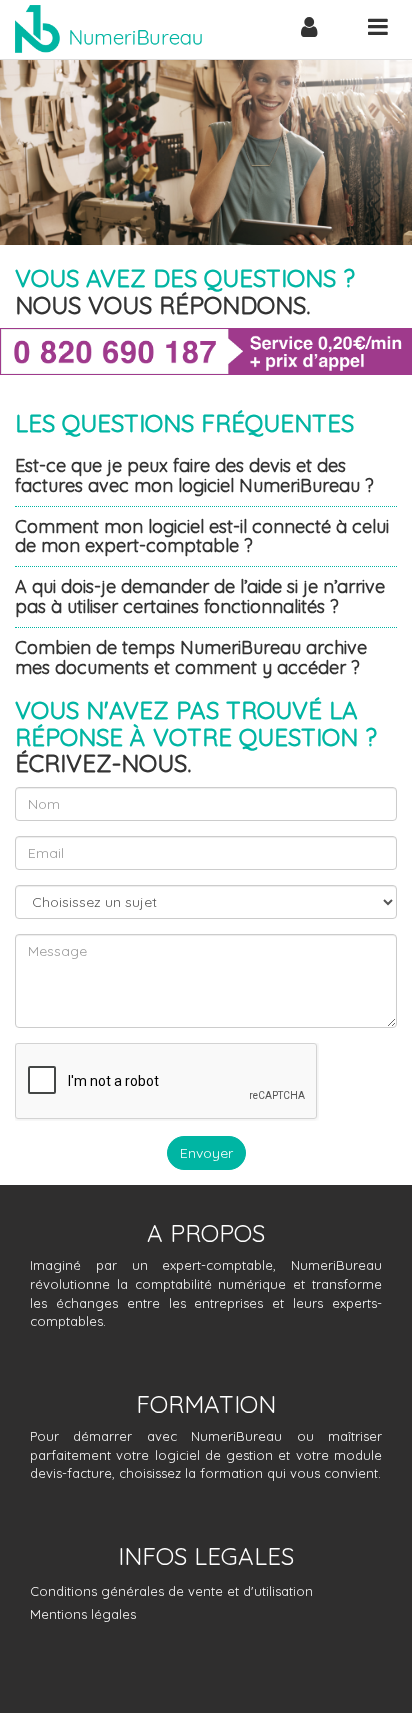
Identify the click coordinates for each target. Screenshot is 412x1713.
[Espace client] (309, 29)
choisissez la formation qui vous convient (248, 1473)
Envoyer (206, 1153)
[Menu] (377, 26)
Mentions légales (83, 1614)
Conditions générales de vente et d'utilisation (171, 1591)
